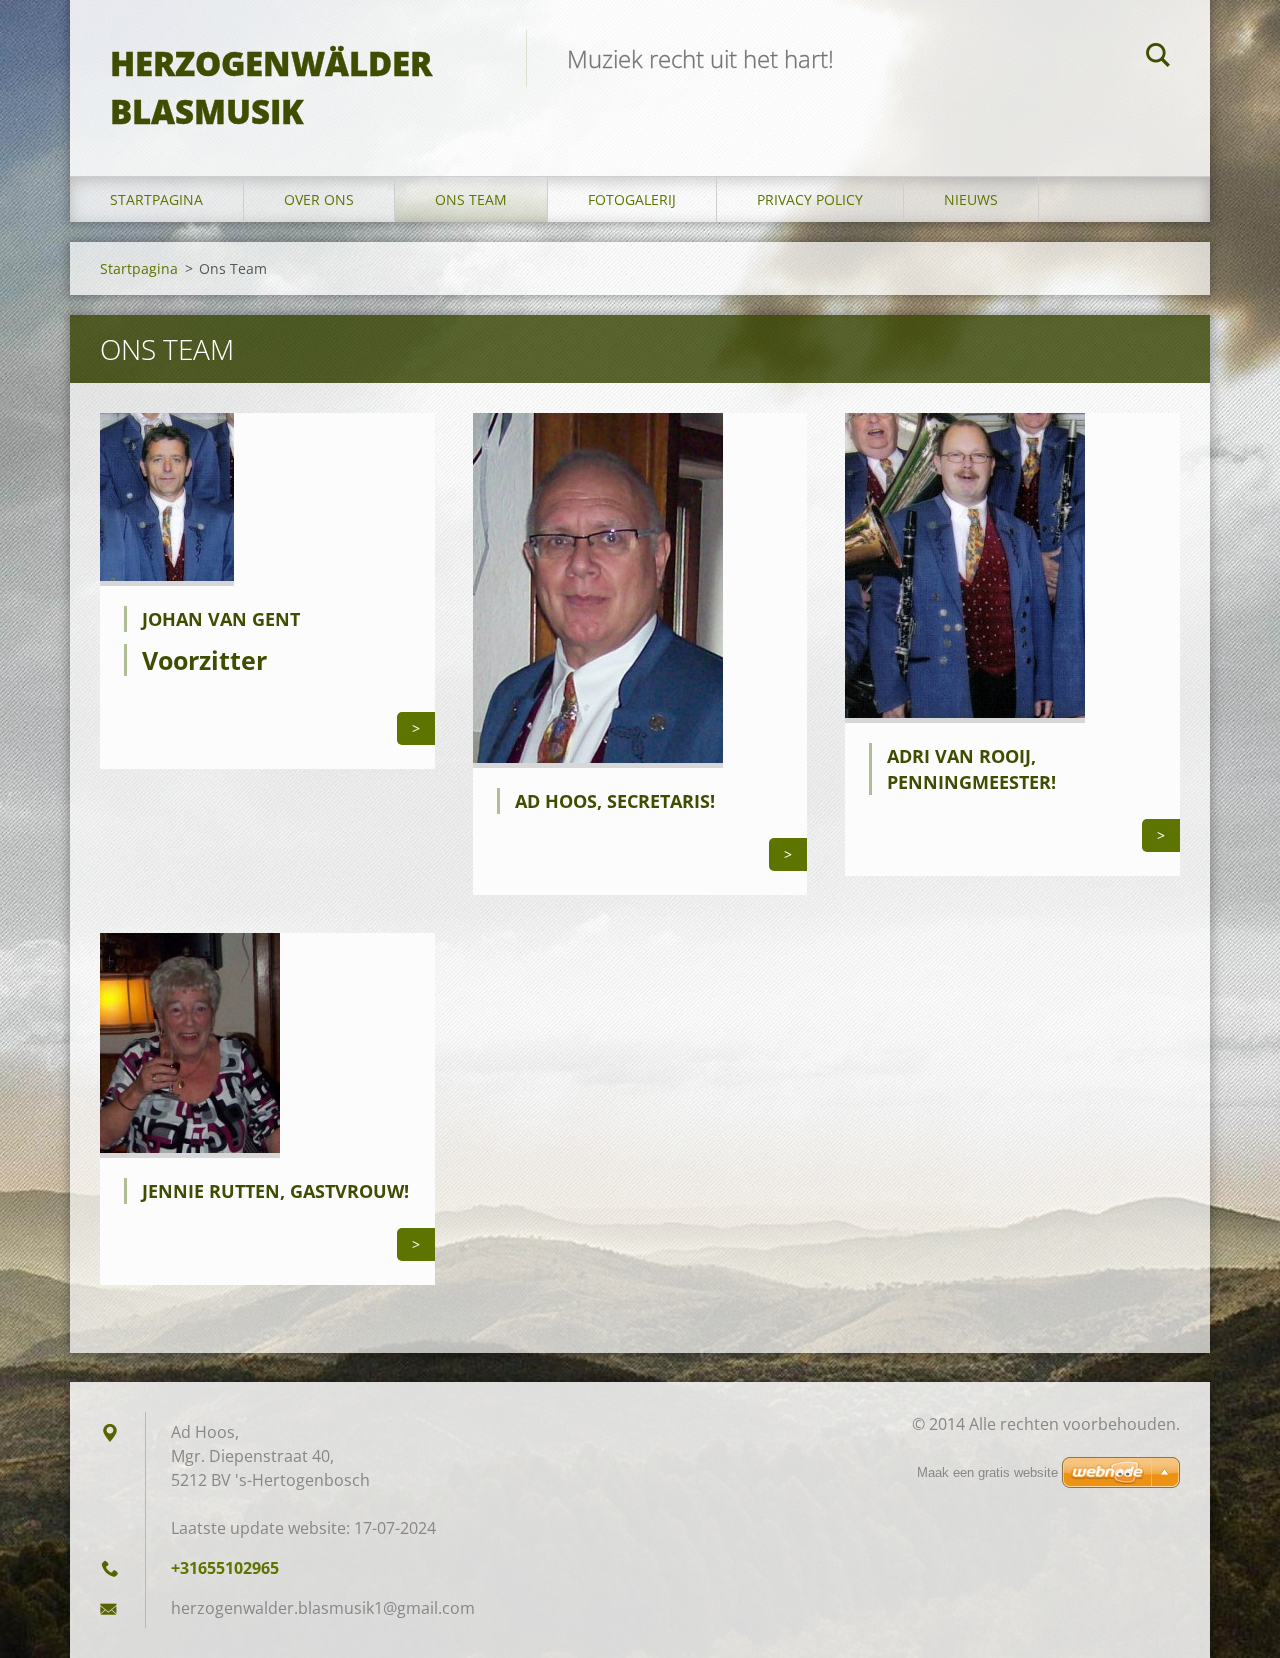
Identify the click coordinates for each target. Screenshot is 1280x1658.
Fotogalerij (632, 199)
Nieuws (971, 199)
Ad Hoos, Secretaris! (615, 801)
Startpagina (156, 199)
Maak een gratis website (987, 1472)
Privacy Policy (810, 199)
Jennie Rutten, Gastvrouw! (275, 1191)
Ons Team (471, 199)
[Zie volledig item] (167, 580)
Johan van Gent (221, 619)
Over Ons (319, 199)
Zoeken (1158, 58)
